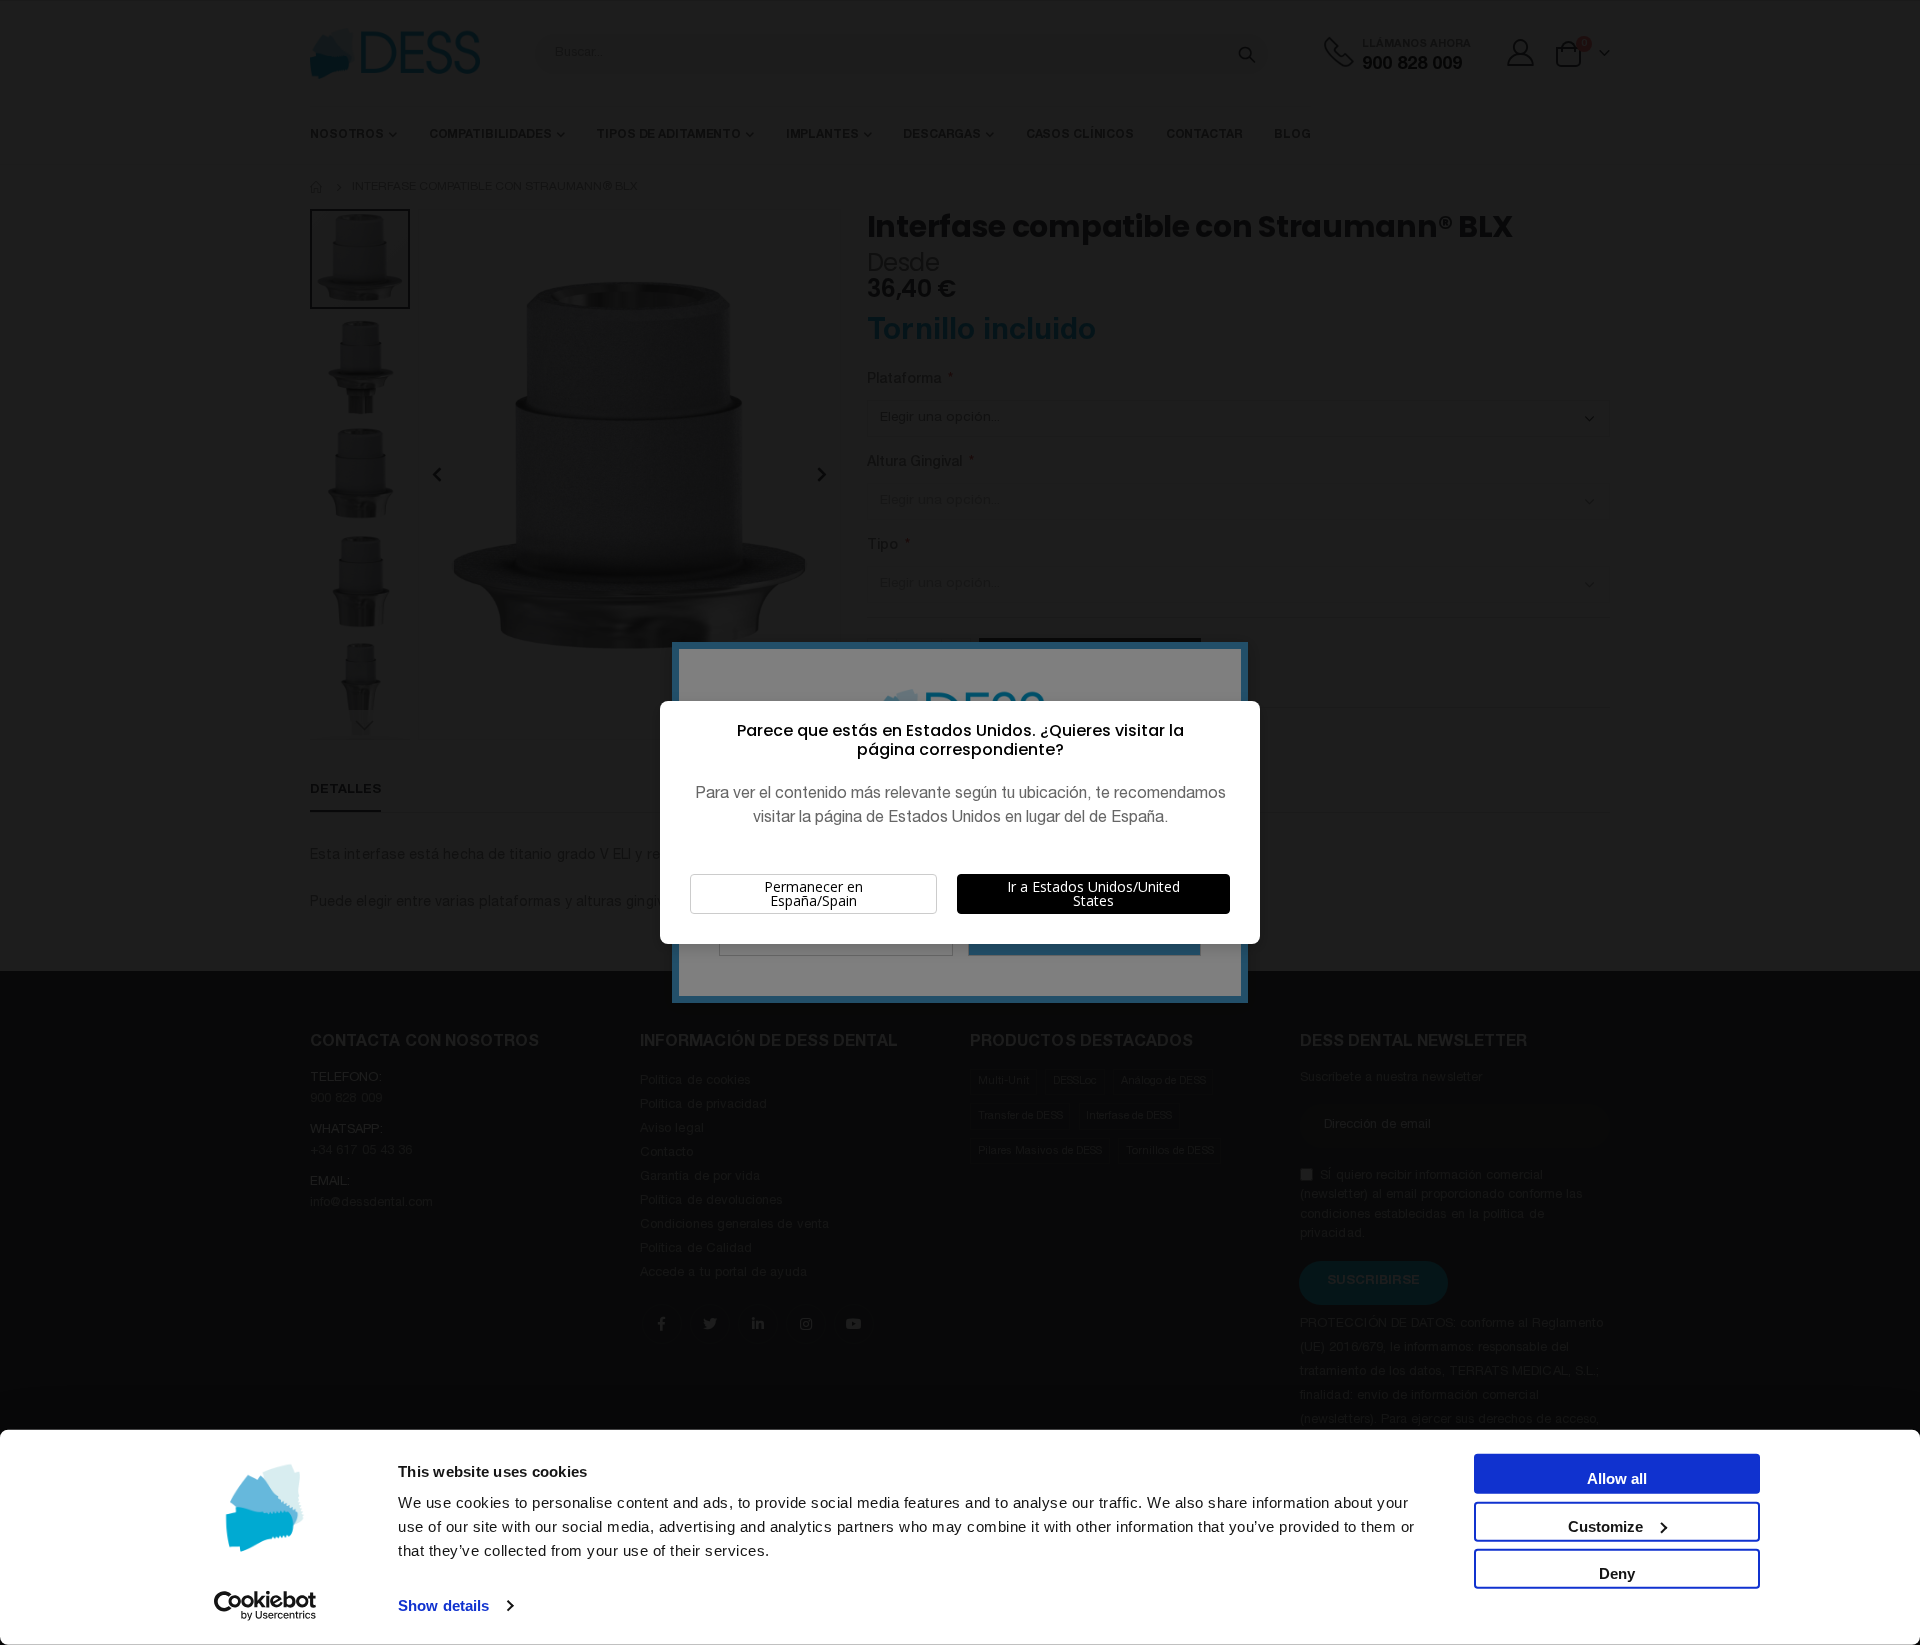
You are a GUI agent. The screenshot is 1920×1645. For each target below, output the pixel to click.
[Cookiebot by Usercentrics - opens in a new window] (265, 1606)
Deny (1617, 1573)
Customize (1605, 1525)
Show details (443, 1605)
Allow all (1617, 1478)
